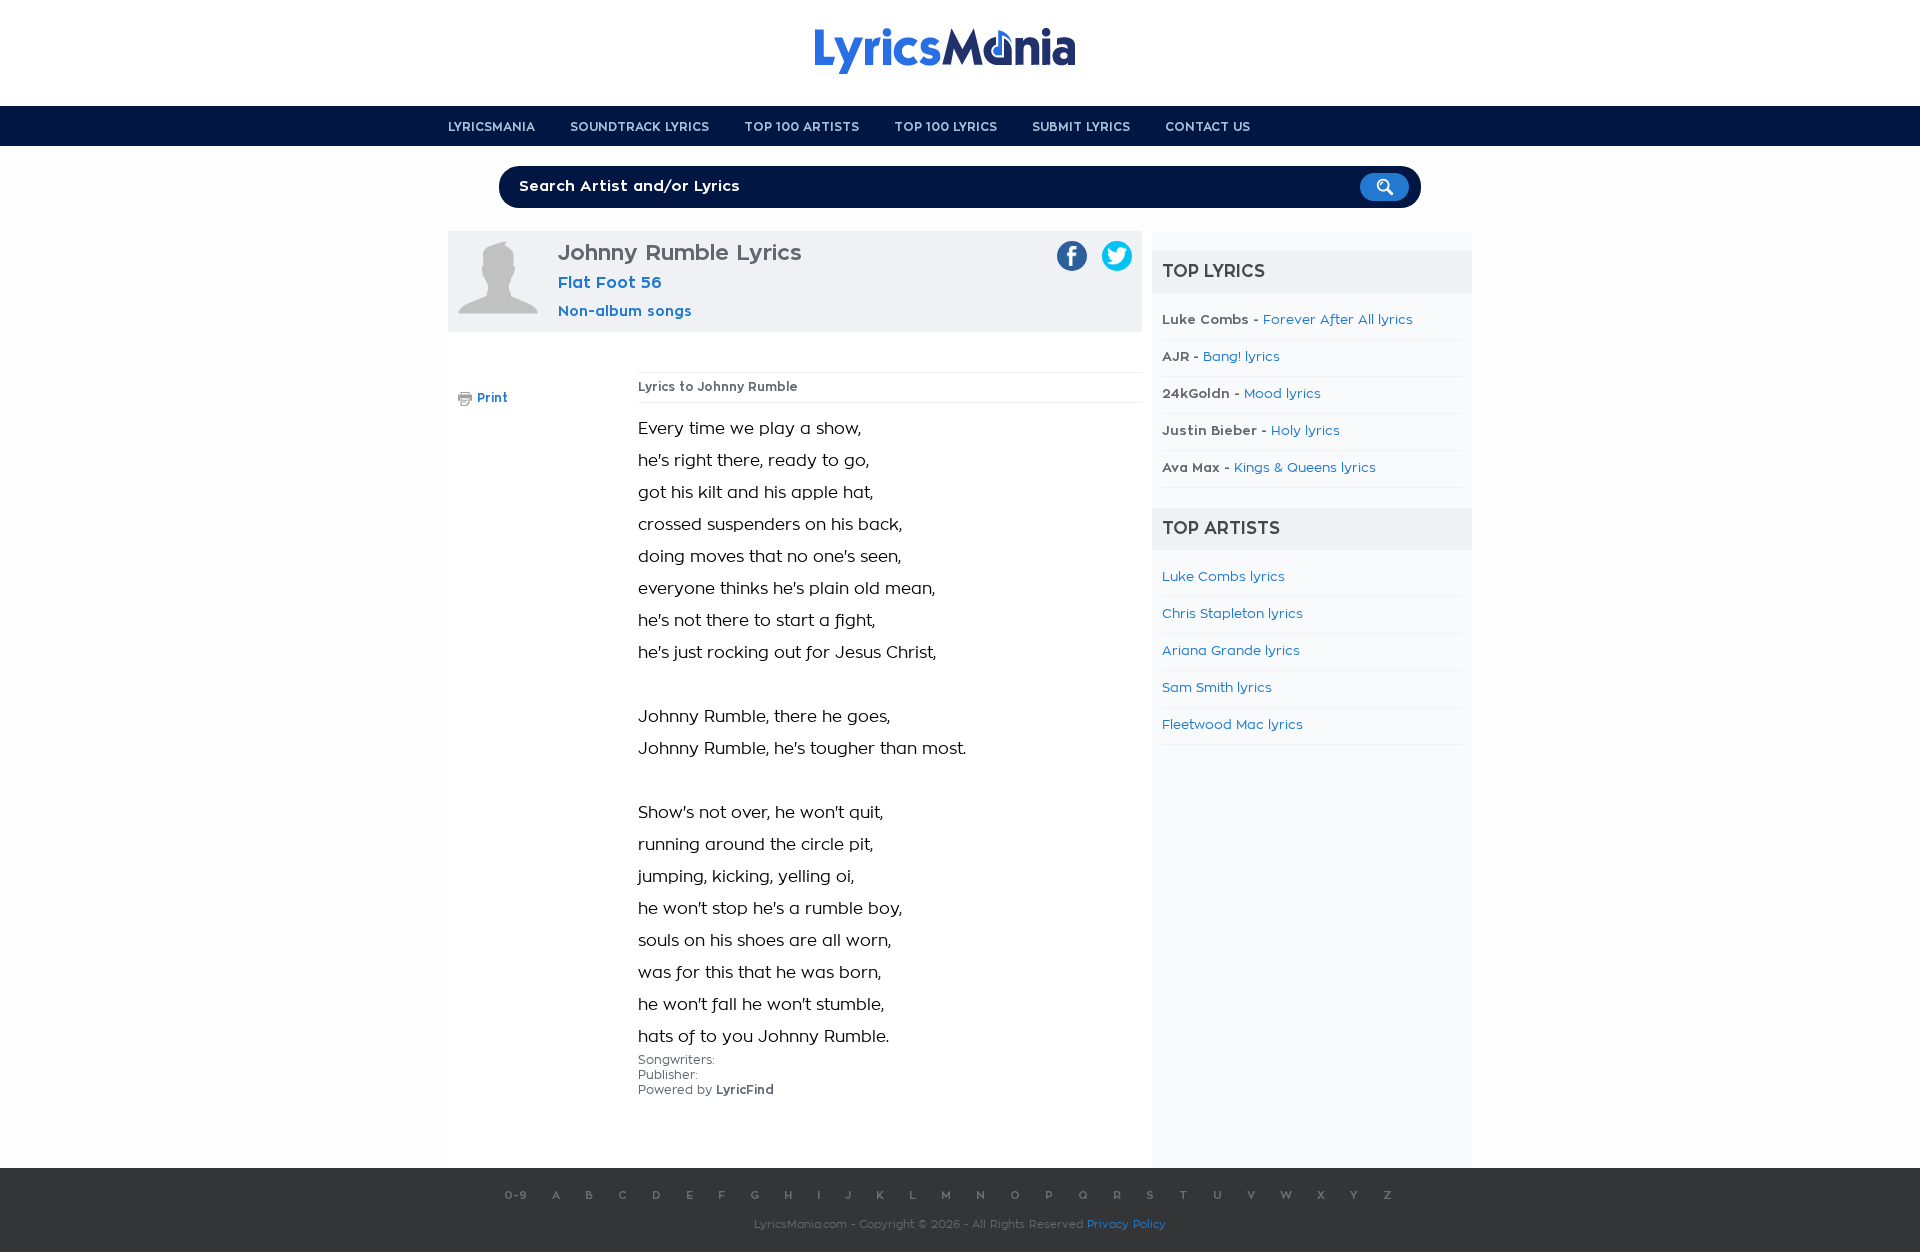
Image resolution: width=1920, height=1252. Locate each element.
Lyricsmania (491, 127)
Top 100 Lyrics (945, 127)
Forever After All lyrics (1338, 320)
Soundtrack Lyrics (639, 127)
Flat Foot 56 (610, 283)
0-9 (515, 1195)
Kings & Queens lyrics (1305, 468)
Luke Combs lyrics (1223, 577)
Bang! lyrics (1241, 357)
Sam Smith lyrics (1217, 688)
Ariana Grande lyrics (1231, 651)
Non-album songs (625, 311)
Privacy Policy (1126, 1224)
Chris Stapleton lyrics (1232, 614)
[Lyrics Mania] (960, 51)
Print (492, 398)
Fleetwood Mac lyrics (1232, 725)
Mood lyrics (1282, 394)
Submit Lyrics (1081, 127)
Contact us (1207, 127)
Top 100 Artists (801, 127)
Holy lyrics (1305, 431)
